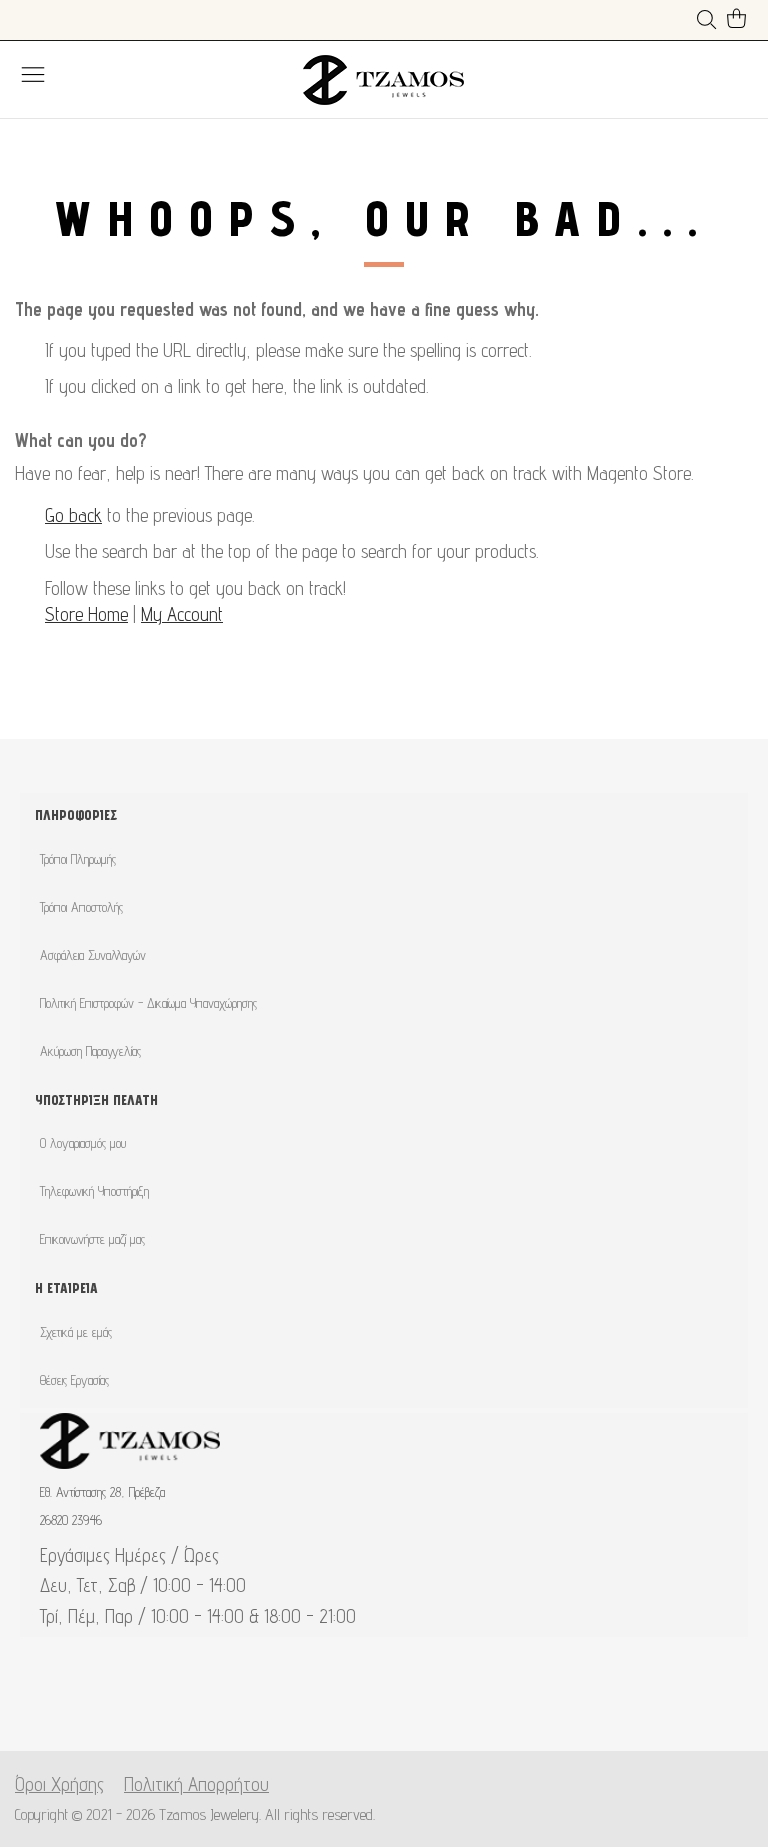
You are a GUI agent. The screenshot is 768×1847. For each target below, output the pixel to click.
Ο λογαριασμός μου (83, 1143)
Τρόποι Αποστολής (81, 907)
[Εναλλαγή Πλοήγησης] (33, 74)
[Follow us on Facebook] (352, 1702)
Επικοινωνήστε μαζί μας (92, 1239)
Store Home (86, 614)
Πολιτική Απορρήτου (196, 1784)
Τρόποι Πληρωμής (78, 859)
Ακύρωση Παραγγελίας (90, 1051)
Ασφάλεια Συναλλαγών (93, 955)
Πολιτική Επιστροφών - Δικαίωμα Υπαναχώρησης (148, 1003)
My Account (182, 614)
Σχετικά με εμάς (76, 1332)
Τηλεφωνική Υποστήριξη (94, 1191)
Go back (73, 515)
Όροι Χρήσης (59, 1784)
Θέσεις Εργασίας (74, 1380)
